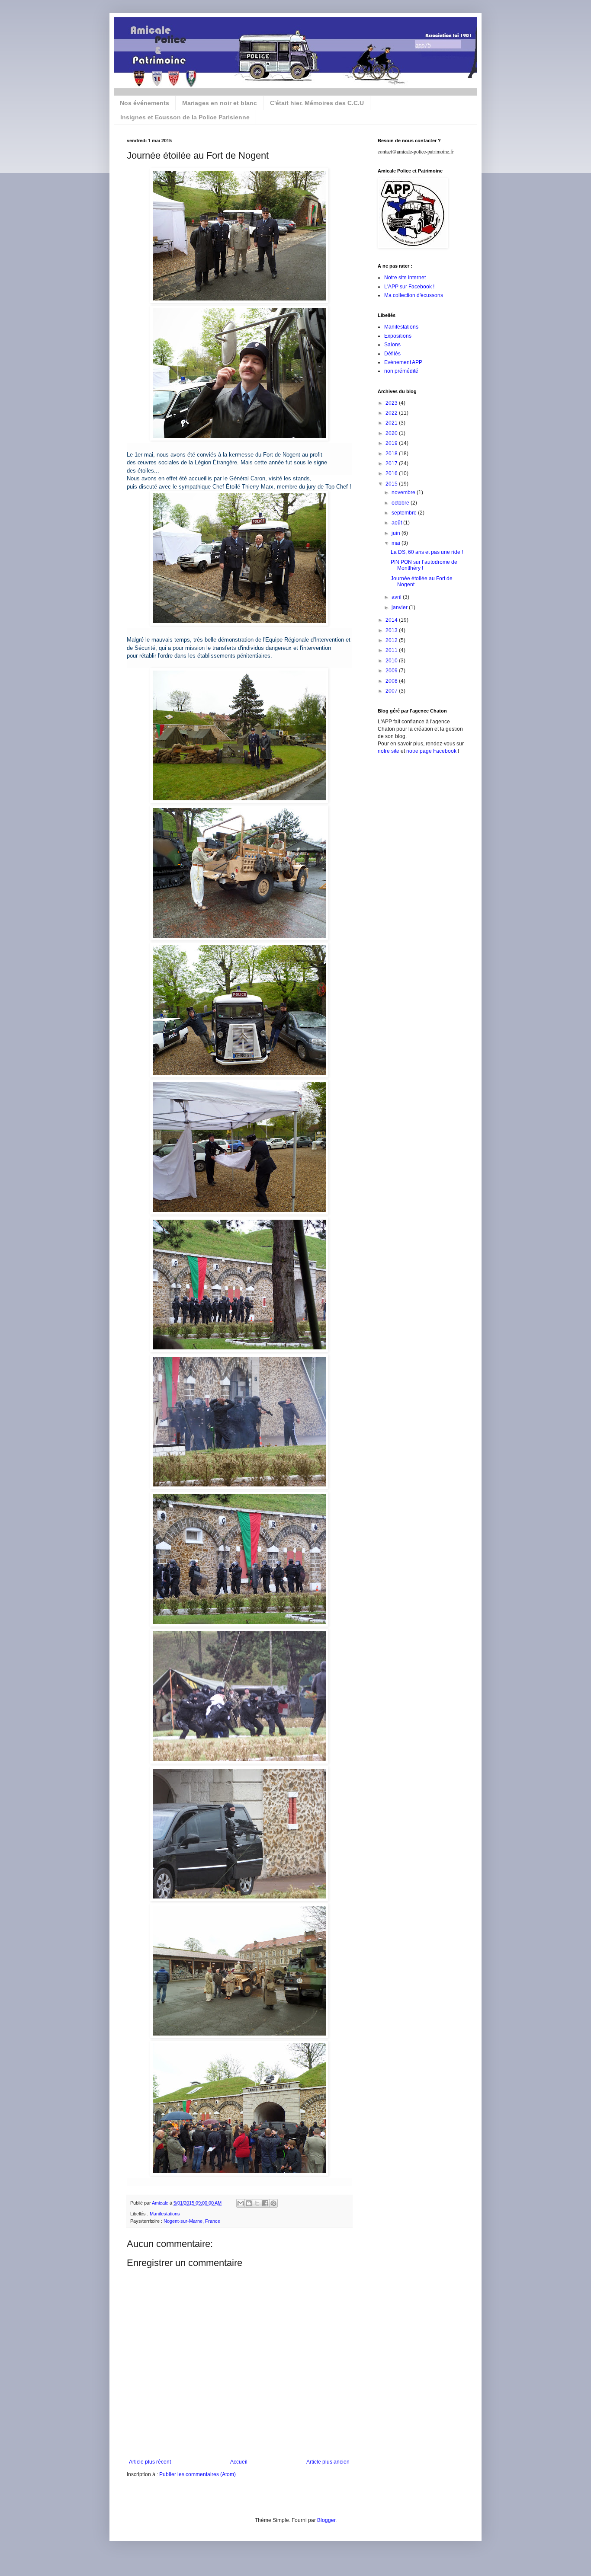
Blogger (326, 2520)
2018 (392, 454)
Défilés (392, 354)
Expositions (398, 336)
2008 (392, 681)
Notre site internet (405, 278)
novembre (404, 492)
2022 (392, 413)
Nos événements (145, 103)
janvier (400, 607)
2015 (392, 484)
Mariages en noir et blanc (220, 103)
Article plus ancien (328, 2462)
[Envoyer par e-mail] (241, 2203)
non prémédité (401, 371)
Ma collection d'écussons (414, 295)
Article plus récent (150, 2462)
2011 (392, 650)
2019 (392, 443)
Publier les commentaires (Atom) (198, 2474)
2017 (392, 463)
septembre (405, 513)
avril (397, 597)
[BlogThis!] (249, 2203)
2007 (392, 691)
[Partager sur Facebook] (265, 2203)
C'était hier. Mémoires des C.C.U (317, 103)
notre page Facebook (431, 751)
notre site (389, 751)
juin (397, 533)
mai (397, 543)
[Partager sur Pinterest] (273, 2203)
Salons (392, 345)
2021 (392, 423)
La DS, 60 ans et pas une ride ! (427, 552)
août (397, 523)
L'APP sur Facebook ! (409, 287)
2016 (392, 473)
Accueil (239, 2462)
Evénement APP (403, 362)
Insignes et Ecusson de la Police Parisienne (185, 117)
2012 (392, 640)
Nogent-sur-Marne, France (192, 2221)
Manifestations (165, 2214)
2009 (392, 671)
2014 (392, 620)
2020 (392, 433)
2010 (392, 661)
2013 (392, 630)
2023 (392, 403)
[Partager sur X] (257, 2203)
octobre (401, 503)
